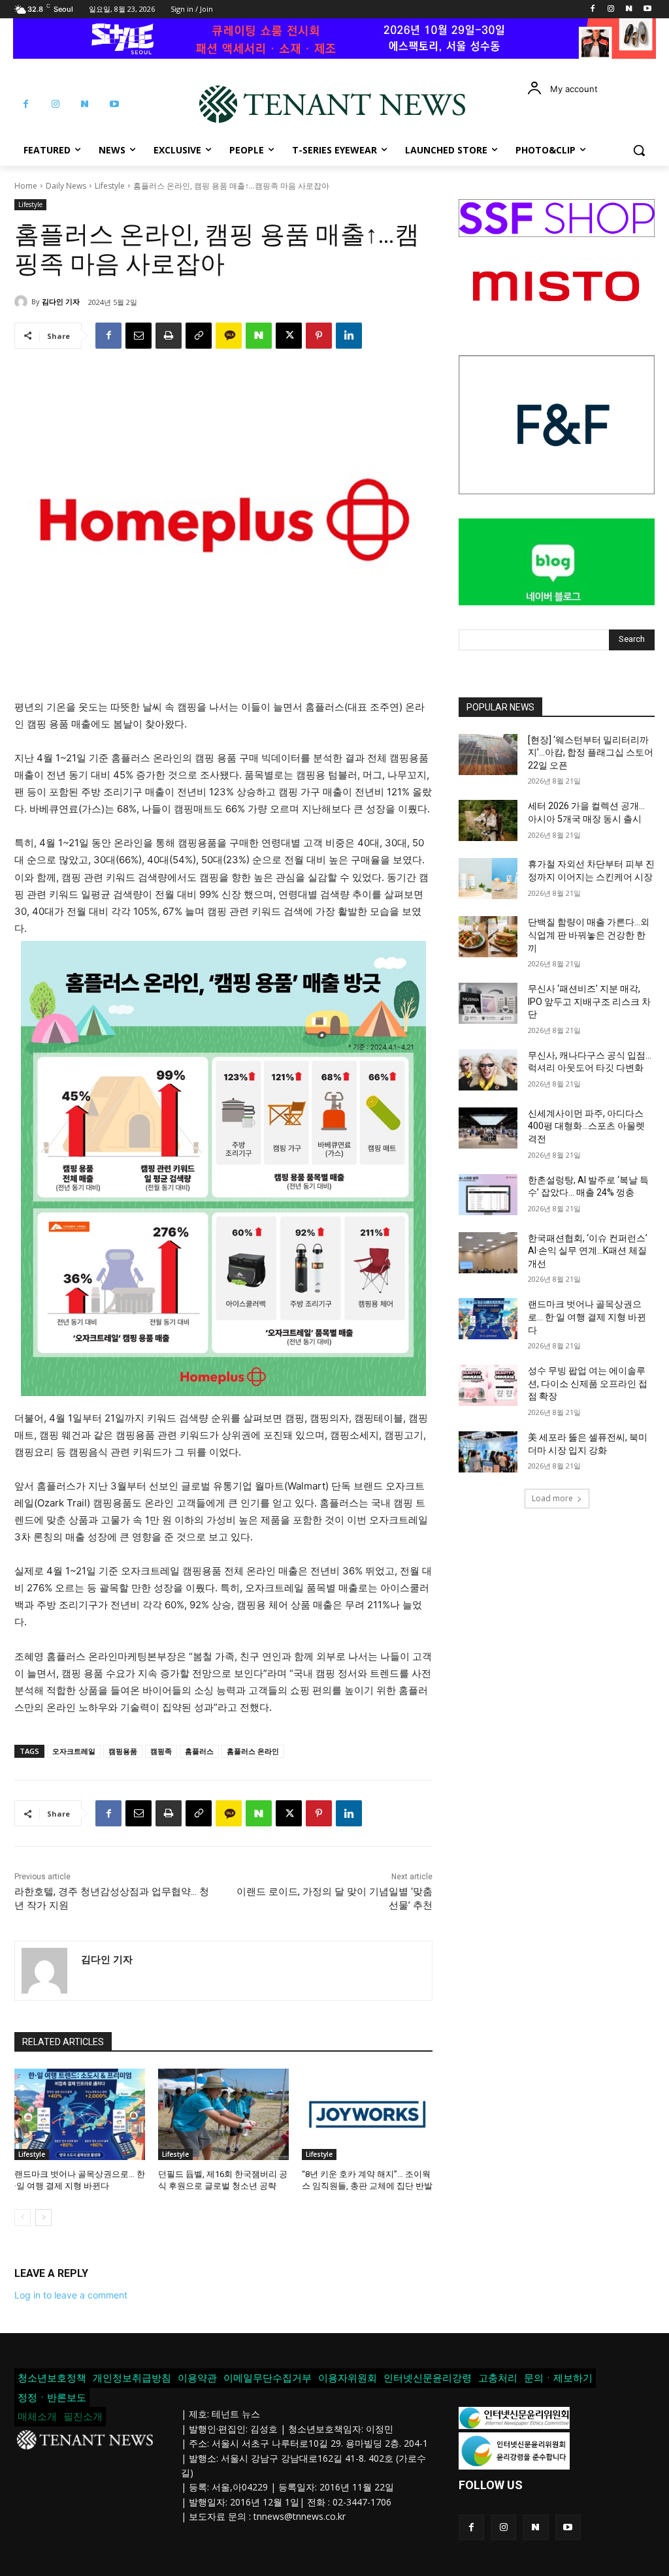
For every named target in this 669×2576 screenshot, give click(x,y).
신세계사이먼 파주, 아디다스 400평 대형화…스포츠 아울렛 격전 (586, 1126)
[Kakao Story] (229, 336)
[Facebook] (593, 9)
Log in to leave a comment (71, 2295)
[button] (639, 150)
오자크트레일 (74, 1751)
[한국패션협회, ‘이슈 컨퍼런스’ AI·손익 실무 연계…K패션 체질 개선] (488, 1253)
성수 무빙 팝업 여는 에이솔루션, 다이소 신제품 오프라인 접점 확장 (588, 1383)
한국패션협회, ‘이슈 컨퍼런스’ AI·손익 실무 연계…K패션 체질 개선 (588, 1251)
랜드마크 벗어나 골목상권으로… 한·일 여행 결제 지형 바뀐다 (587, 1317)
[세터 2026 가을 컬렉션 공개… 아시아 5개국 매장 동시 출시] (488, 820)
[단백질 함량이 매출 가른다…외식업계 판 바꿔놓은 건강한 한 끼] (488, 937)
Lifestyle (110, 186)
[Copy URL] (199, 336)
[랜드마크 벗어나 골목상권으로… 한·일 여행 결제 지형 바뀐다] (80, 2114)
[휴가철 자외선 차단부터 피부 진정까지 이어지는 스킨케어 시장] (488, 879)
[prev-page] (23, 2218)
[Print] (169, 336)
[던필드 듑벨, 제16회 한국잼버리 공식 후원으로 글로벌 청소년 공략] (223, 2114)
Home (26, 186)
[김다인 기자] (23, 302)
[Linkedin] (349, 336)
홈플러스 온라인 (253, 1751)
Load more (552, 1498)
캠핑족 (161, 1751)
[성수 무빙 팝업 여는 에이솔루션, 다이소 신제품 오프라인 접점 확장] (488, 1385)
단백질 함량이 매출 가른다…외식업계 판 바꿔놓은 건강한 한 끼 (589, 935)
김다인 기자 (61, 301)
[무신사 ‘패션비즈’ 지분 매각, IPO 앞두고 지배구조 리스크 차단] (488, 1003)
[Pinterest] (319, 336)
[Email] (139, 336)
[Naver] (629, 9)
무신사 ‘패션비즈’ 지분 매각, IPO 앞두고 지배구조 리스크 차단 (589, 1001)
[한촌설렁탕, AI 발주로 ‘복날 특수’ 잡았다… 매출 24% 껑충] (488, 1195)
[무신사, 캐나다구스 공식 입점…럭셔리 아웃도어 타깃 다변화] (488, 1070)
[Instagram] (611, 9)
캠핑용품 (123, 1751)
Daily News (66, 186)
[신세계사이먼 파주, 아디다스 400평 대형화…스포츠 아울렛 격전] (488, 1128)
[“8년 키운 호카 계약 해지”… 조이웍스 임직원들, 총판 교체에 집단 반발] (367, 2114)
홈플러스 (199, 1751)
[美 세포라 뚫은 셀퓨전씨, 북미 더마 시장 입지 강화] (488, 1452)
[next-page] (43, 2218)
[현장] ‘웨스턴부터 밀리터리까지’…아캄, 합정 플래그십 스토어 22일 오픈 (591, 753)
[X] (289, 336)
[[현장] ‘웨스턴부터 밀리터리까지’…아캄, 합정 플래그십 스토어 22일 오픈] (488, 755)
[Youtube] (647, 9)
